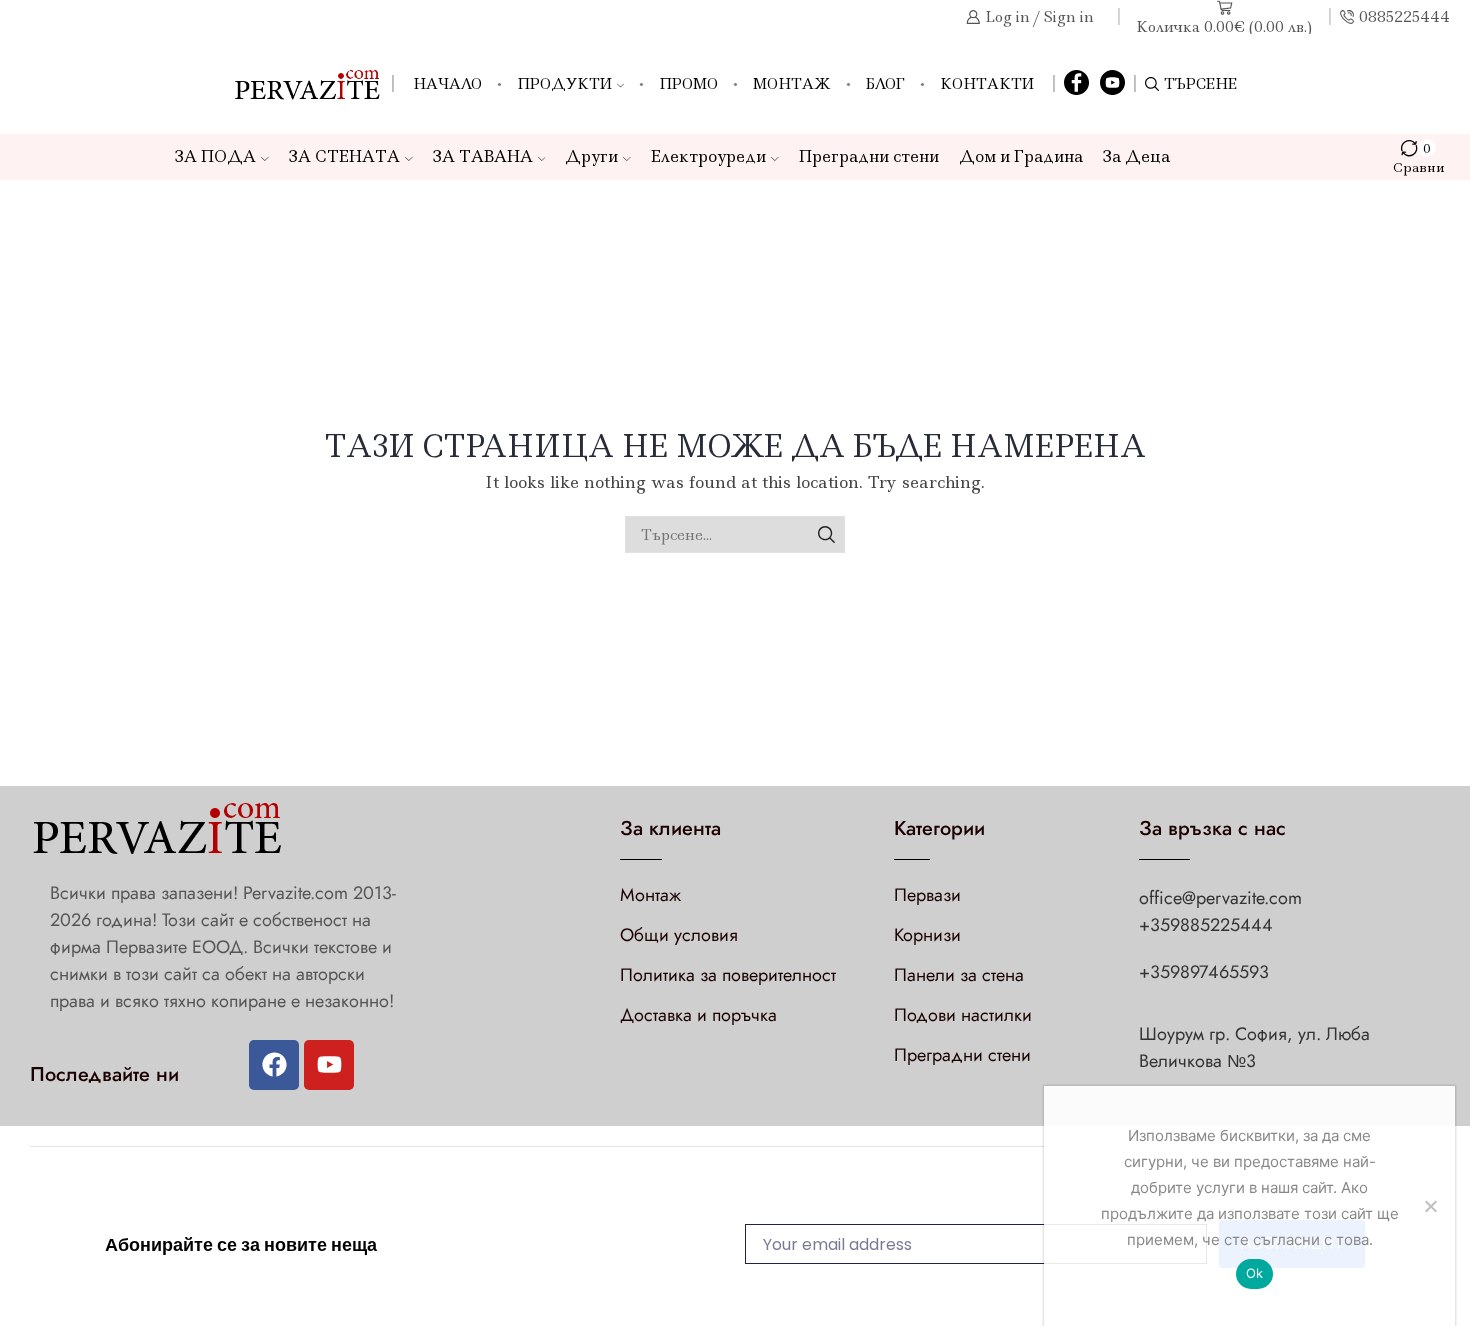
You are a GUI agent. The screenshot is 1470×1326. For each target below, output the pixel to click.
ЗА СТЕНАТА (344, 156)
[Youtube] (329, 1065)
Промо (688, 84)
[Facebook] (1076, 84)
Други (591, 156)
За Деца (1136, 156)
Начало (447, 84)
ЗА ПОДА (215, 156)
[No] (1430, 1206)
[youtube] (1112, 84)
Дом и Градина (1021, 156)
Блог (885, 84)
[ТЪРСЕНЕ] (826, 534)
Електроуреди (708, 156)
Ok (1255, 1273)
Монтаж (792, 84)
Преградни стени (869, 156)
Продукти (564, 84)
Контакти (987, 84)
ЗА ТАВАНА (483, 156)
